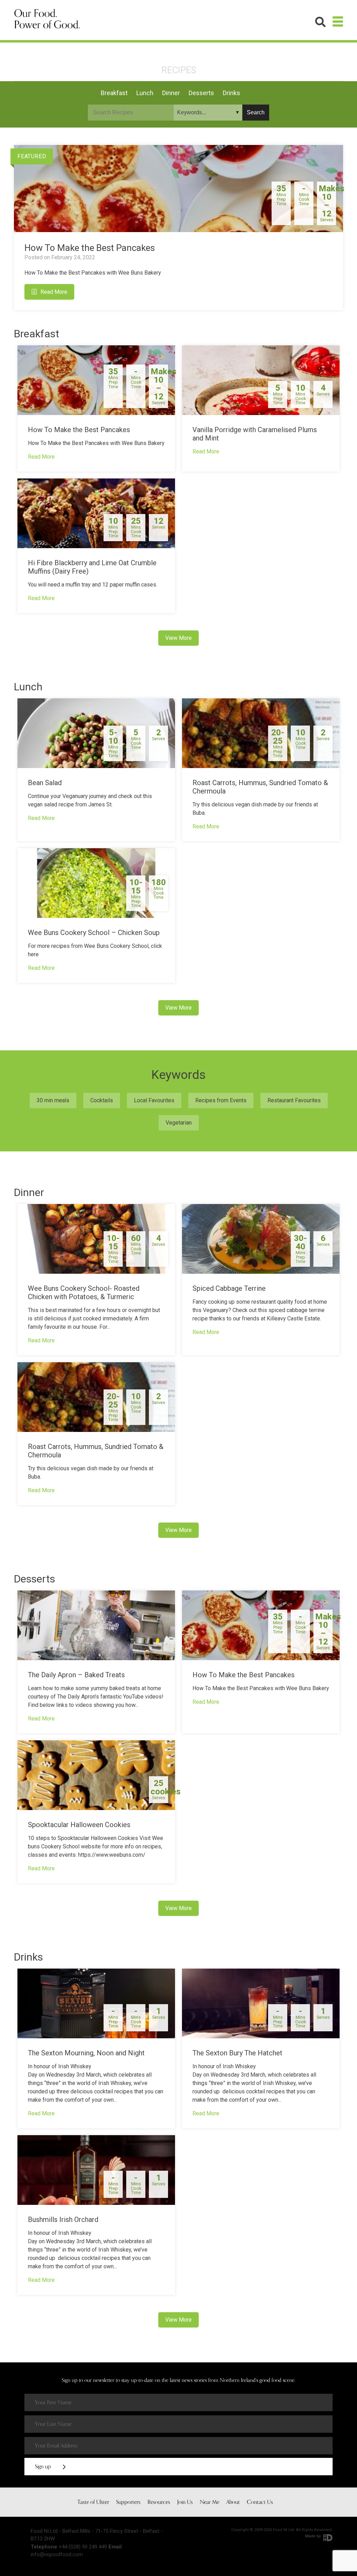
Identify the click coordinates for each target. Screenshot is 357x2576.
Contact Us (260, 2502)
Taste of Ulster (93, 2502)
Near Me (210, 2502)
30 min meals (53, 1100)
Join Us (185, 2502)
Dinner (171, 93)
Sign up (44, 2467)
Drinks (231, 93)
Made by (313, 2536)
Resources (159, 2502)
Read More (54, 292)
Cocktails (102, 1100)
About (233, 2502)
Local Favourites (154, 1100)
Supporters (128, 2502)
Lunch (145, 93)
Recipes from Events (221, 1100)
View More (178, 638)
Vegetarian (179, 1123)
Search (256, 112)
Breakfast (114, 93)
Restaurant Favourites (294, 1100)
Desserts (201, 93)
